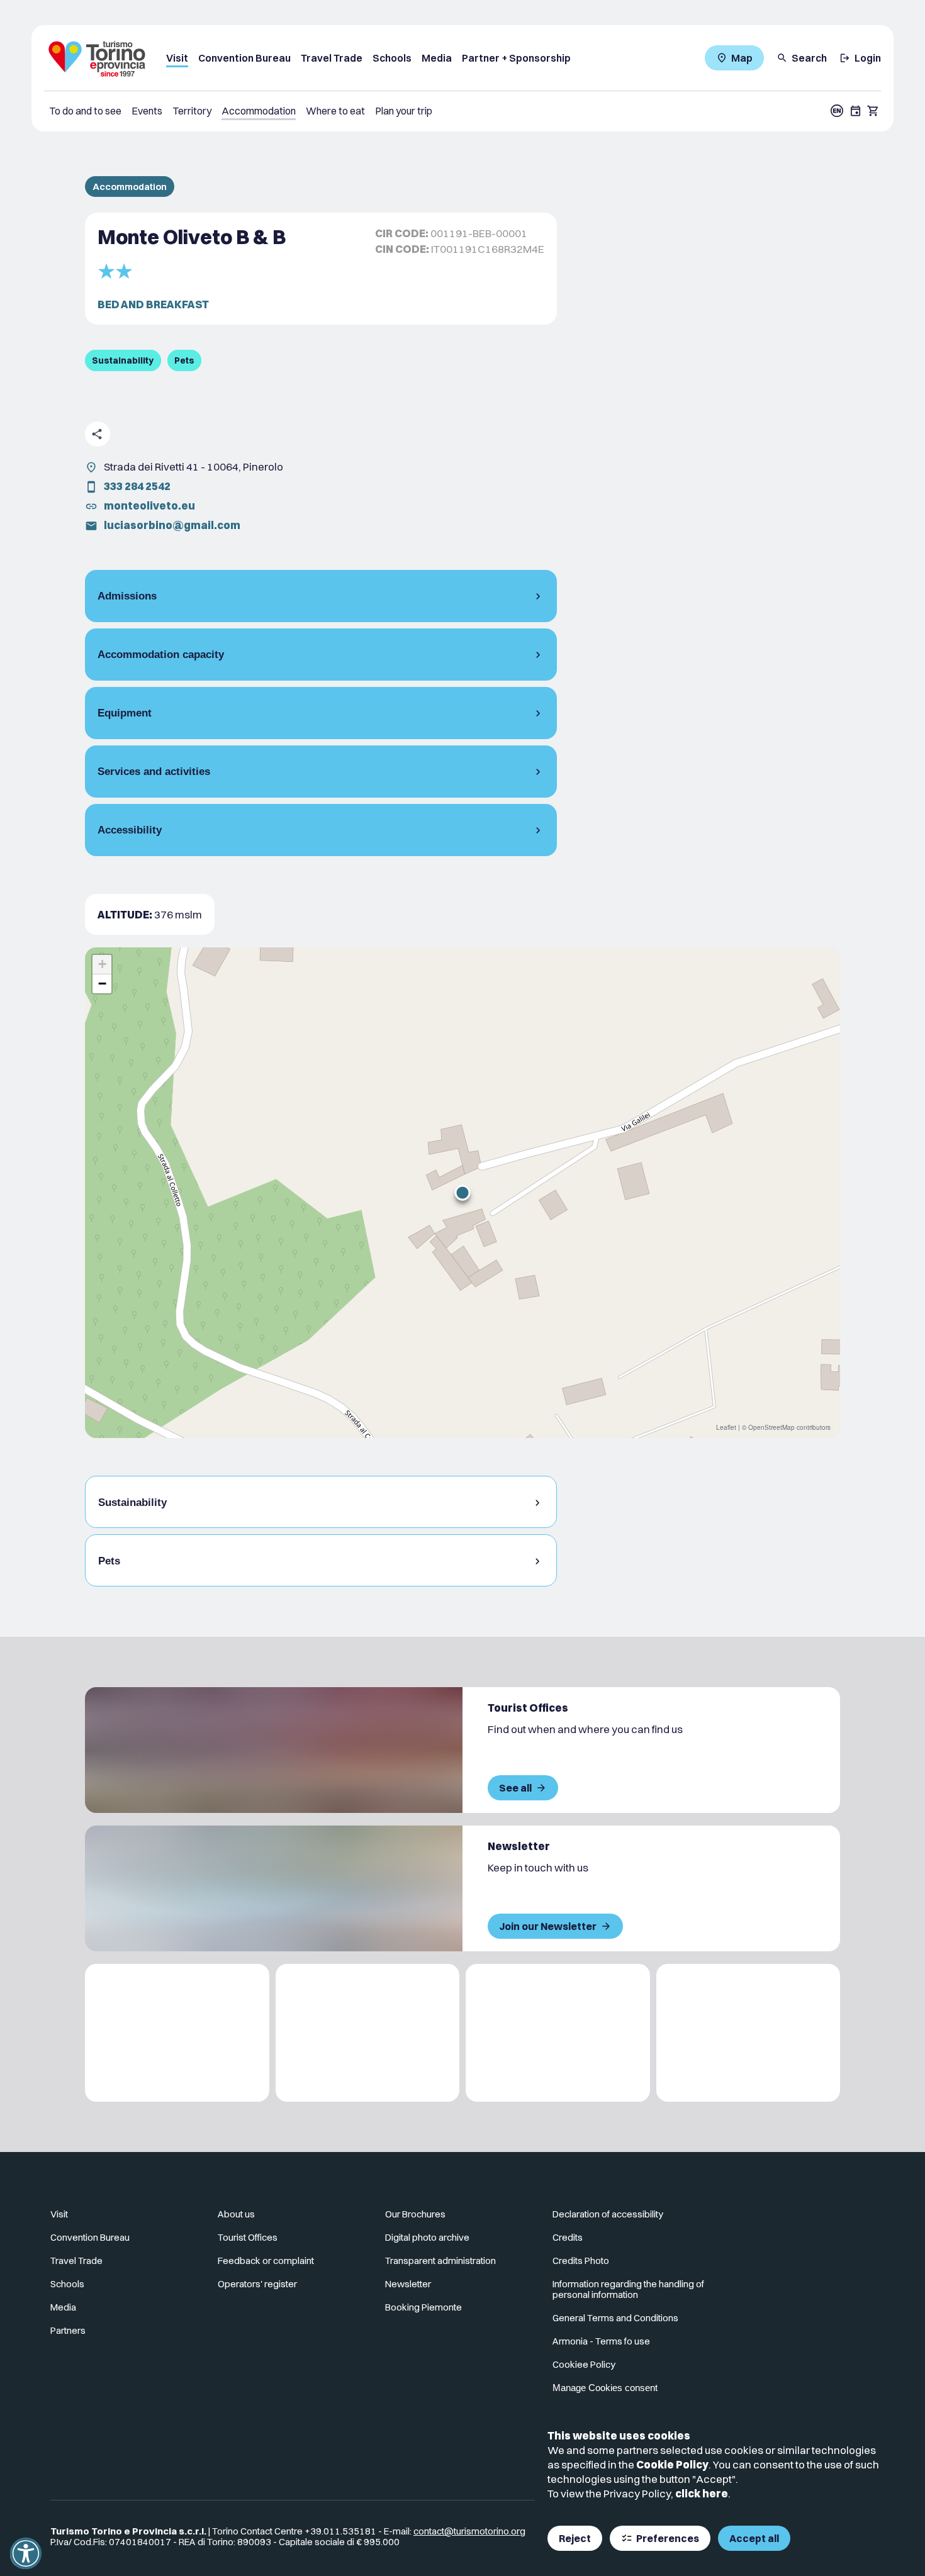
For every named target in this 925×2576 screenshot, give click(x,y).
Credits (568, 2237)
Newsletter (408, 2284)
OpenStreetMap (771, 1427)
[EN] (837, 111)
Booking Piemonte (423, 2307)
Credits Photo (581, 2261)
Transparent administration (440, 2261)
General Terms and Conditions (615, 2318)
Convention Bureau (244, 58)
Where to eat (335, 111)
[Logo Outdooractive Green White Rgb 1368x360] (748, 2033)
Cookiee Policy (584, 2364)
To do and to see (85, 111)
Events (147, 111)
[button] (462, 1193)
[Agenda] (856, 111)
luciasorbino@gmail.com (172, 525)
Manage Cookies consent (605, 2388)
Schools (392, 58)
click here (702, 2493)
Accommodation (259, 111)
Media (437, 58)
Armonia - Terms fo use (601, 2341)
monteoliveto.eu (149, 505)
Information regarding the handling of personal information (628, 2289)
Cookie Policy (672, 2464)
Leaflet (726, 1427)
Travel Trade (332, 58)
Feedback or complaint (266, 2261)
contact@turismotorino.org (469, 2531)
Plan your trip (404, 111)
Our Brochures (415, 2214)
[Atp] (177, 2033)
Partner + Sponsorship (516, 58)
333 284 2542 (137, 486)
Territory (192, 111)
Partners (68, 2330)
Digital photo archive (427, 2237)
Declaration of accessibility (608, 2214)
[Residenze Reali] (558, 2033)
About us (236, 2214)
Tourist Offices (248, 2237)
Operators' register (257, 2284)
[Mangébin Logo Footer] (368, 2033)
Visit (177, 58)
